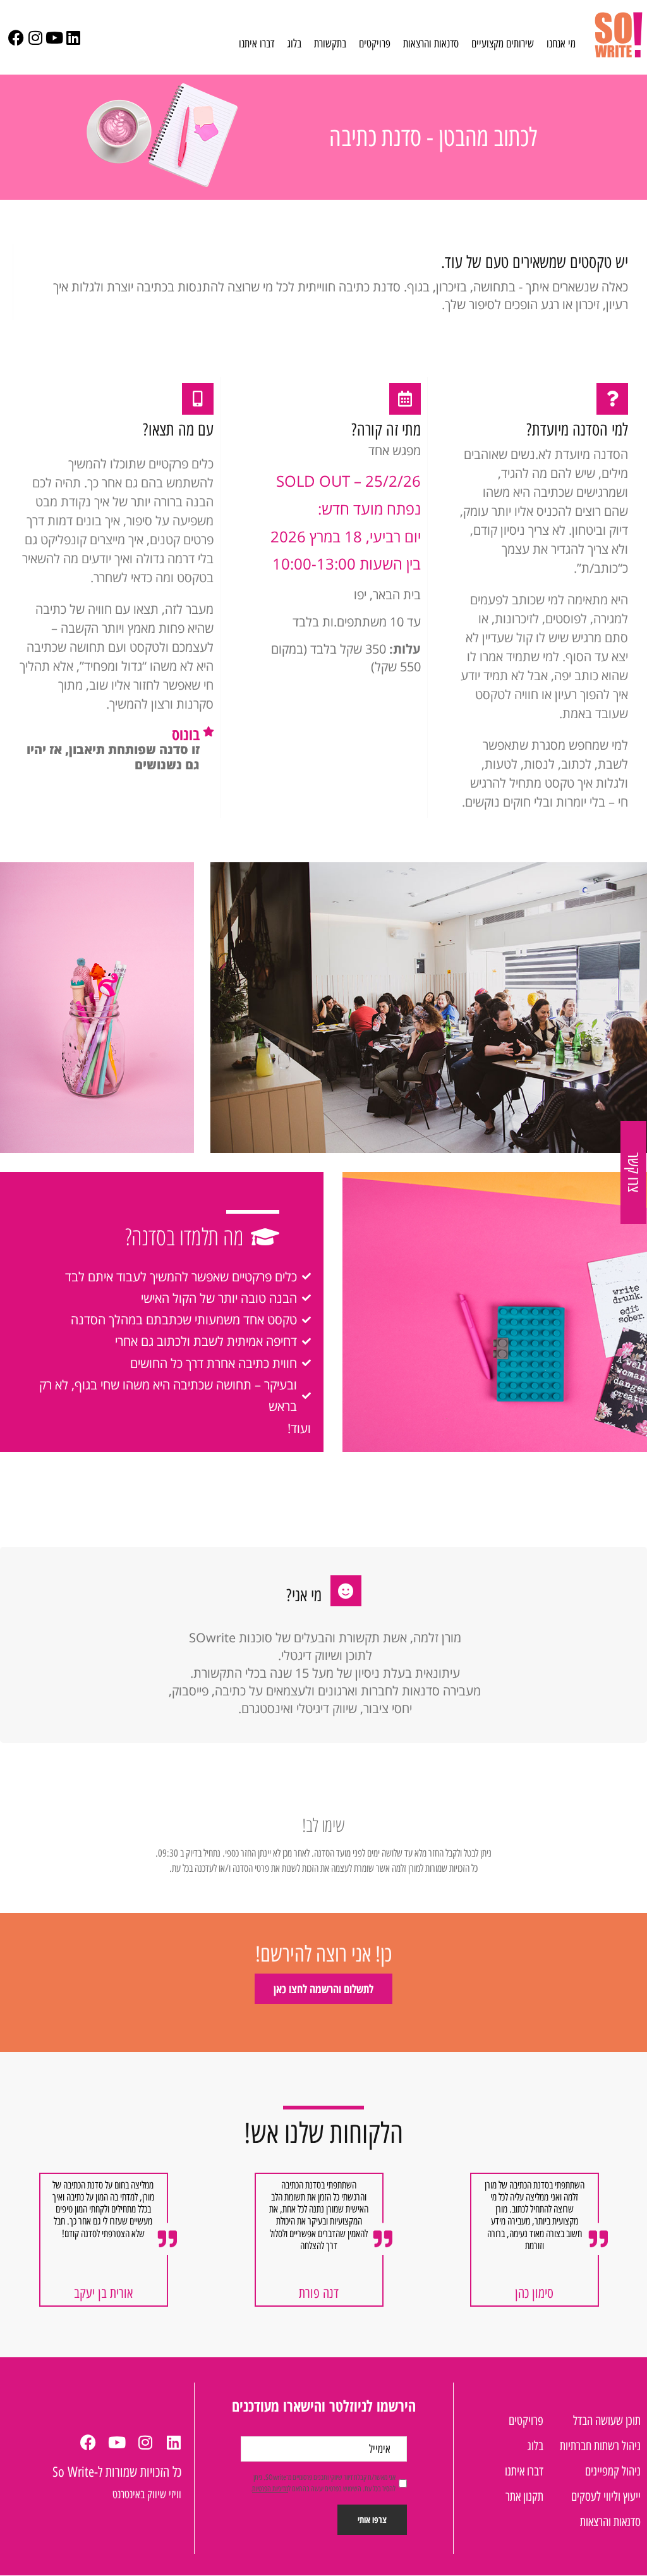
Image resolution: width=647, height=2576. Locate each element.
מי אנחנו (561, 44)
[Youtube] (54, 38)
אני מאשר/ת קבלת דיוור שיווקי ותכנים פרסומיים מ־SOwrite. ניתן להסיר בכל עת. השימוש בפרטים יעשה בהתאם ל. (323, 2483)
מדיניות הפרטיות (270, 2488)
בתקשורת (330, 44)
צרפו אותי (372, 2519)
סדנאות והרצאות (431, 44)
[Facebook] (16, 38)
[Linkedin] (73, 38)
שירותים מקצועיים (503, 44)
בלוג (294, 44)
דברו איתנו (257, 44)
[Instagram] (35, 38)
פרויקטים (375, 44)
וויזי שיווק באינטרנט (147, 2494)
